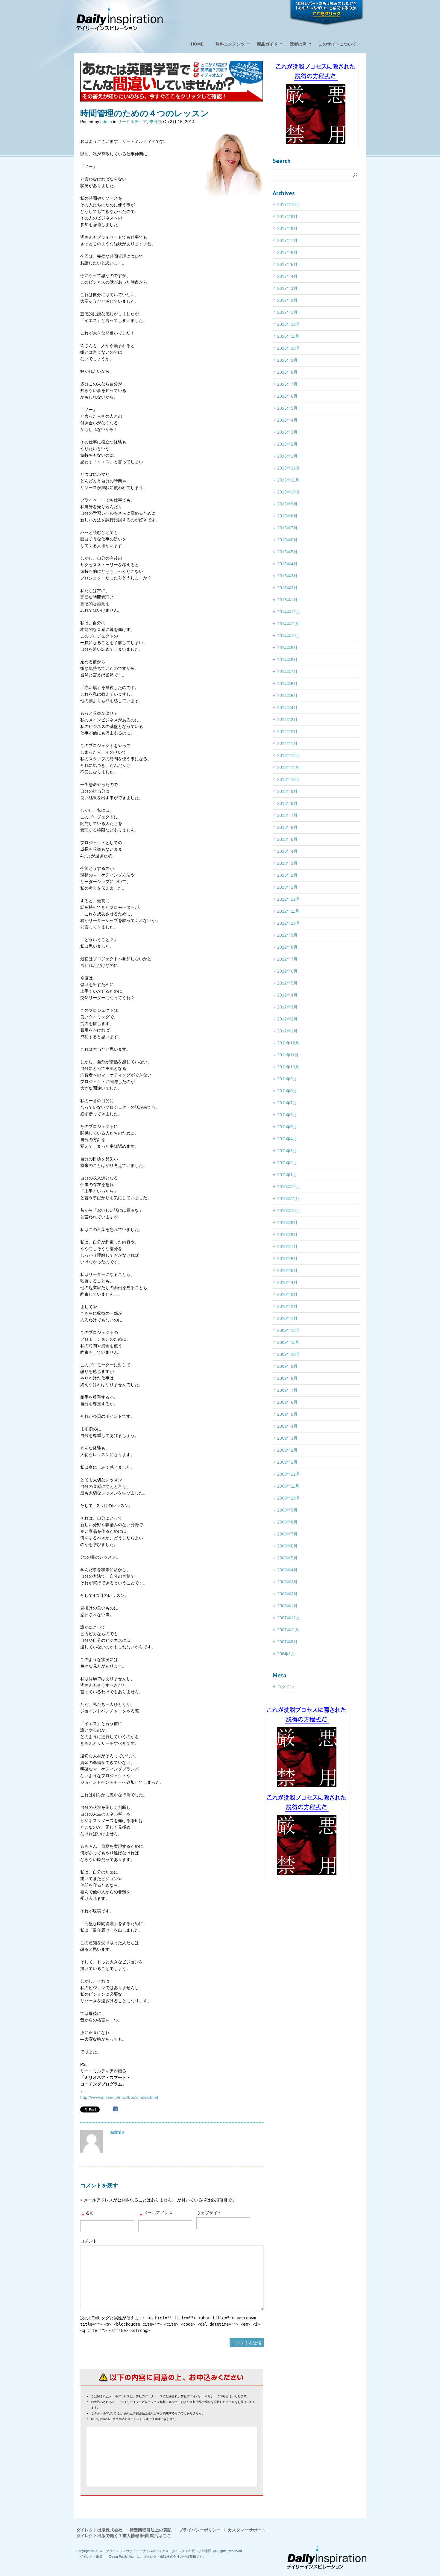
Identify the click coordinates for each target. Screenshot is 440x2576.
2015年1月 (287, 600)
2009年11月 (288, 1342)
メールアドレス (156, 2214)
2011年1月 (287, 1175)
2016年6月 (287, 396)
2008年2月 (287, 1594)
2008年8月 (287, 1522)
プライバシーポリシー (200, 2530)
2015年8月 (287, 516)
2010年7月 (287, 1247)
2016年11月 (288, 336)
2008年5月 (287, 1558)
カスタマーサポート (247, 2530)
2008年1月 (287, 1606)
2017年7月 (287, 240)
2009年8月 (287, 1378)
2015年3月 (287, 576)
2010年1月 (287, 1318)
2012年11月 (288, 911)
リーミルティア (132, 122)
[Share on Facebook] (116, 2110)
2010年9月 (287, 1223)
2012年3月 (287, 1007)
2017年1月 (287, 312)
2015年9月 (287, 504)
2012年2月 (287, 1019)
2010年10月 (289, 1211)
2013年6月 (287, 827)
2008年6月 (287, 1546)
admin (106, 122)
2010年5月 (287, 1270)
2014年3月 (287, 720)
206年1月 (286, 1654)
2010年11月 (288, 1199)
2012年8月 (287, 947)
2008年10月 (289, 1498)
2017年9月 (287, 216)
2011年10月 (288, 1067)
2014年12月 (289, 612)
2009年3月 (287, 1438)
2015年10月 (289, 492)
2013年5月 (287, 839)
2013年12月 (289, 755)
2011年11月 (288, 1055)
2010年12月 (289, 1187)
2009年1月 (287, 1462)
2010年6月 (287, 1259)
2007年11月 (288, 1630)
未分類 (156, 122)
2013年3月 (287, 863)
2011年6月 (287, 1115)
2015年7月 (287, 528)
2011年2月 (287, 1163)
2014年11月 (288, 624)
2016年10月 (289, 348)
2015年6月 (287, 540)
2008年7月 (287, 1534)
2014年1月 (287, 743)
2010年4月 (287, 1282)
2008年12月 (289, 1474)
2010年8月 (287, 1235)
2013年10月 (289, 779)
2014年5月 (287, 696)
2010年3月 (287, 1294)
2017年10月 (289, 205)
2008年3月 (287, 1582)
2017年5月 (287, 264)
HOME (197, 44)
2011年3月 (287, 1151)
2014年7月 (287, 672)
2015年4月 (287, 564)
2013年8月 (287, 803)
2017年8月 (287, 228)
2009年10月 (289, 1354)
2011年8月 (287, 1091)
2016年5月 (287, 408)
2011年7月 (287, 1103)
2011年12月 (288, 1043)
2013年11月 (288, 767)
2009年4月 (287, 1426)
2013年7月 (287, 815)
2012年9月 (287, 935)
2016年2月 (287, 444)
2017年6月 (287, 252)
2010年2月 (287, 1306)
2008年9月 (287, 1510)
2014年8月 (287, 660)
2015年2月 (287, 588)
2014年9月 (287, 648)
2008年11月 (288, 1486)
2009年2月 (287, 1450)
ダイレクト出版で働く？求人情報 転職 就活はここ (124, 2536)
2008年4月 (287, 1570)
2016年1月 (287, 456)
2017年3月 (287, 288)
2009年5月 (287, 1414)
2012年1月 (287, 1031)
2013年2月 (287, 875)
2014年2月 (287, 732)
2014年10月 (289, 636)
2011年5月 (287, 1127)
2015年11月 (288, 480)
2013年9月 (287, 791)
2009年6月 (287, 1402)
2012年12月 (289, 899)
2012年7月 (287, 959)
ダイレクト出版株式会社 (99, 2530)
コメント (89, 2241)
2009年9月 (287, 1366)
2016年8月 (287, 372)
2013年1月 (287, 887)
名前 (88, 2214)
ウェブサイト (209, 2213)
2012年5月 (287, 983)
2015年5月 (287, 552)
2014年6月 (287, 684)
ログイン (286, 1687)
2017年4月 (287, 276)
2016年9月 (287, 360)
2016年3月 (287, 432)
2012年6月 (287, 971)
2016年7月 (287, 384)
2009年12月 (289, 1330)
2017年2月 (287, 300)
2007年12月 (289, 1618)
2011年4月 (287, 1139)
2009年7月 (287, 1390)
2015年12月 (289, 468)
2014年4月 (287, 708)
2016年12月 (289, 324)
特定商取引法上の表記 (151, 2530)
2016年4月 (287, 420)
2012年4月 (287, 995)
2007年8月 (287, 1642)
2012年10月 (289, 923)
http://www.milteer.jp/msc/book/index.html (119, 2097)
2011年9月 (287, 1079)
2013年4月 (287, 851)
